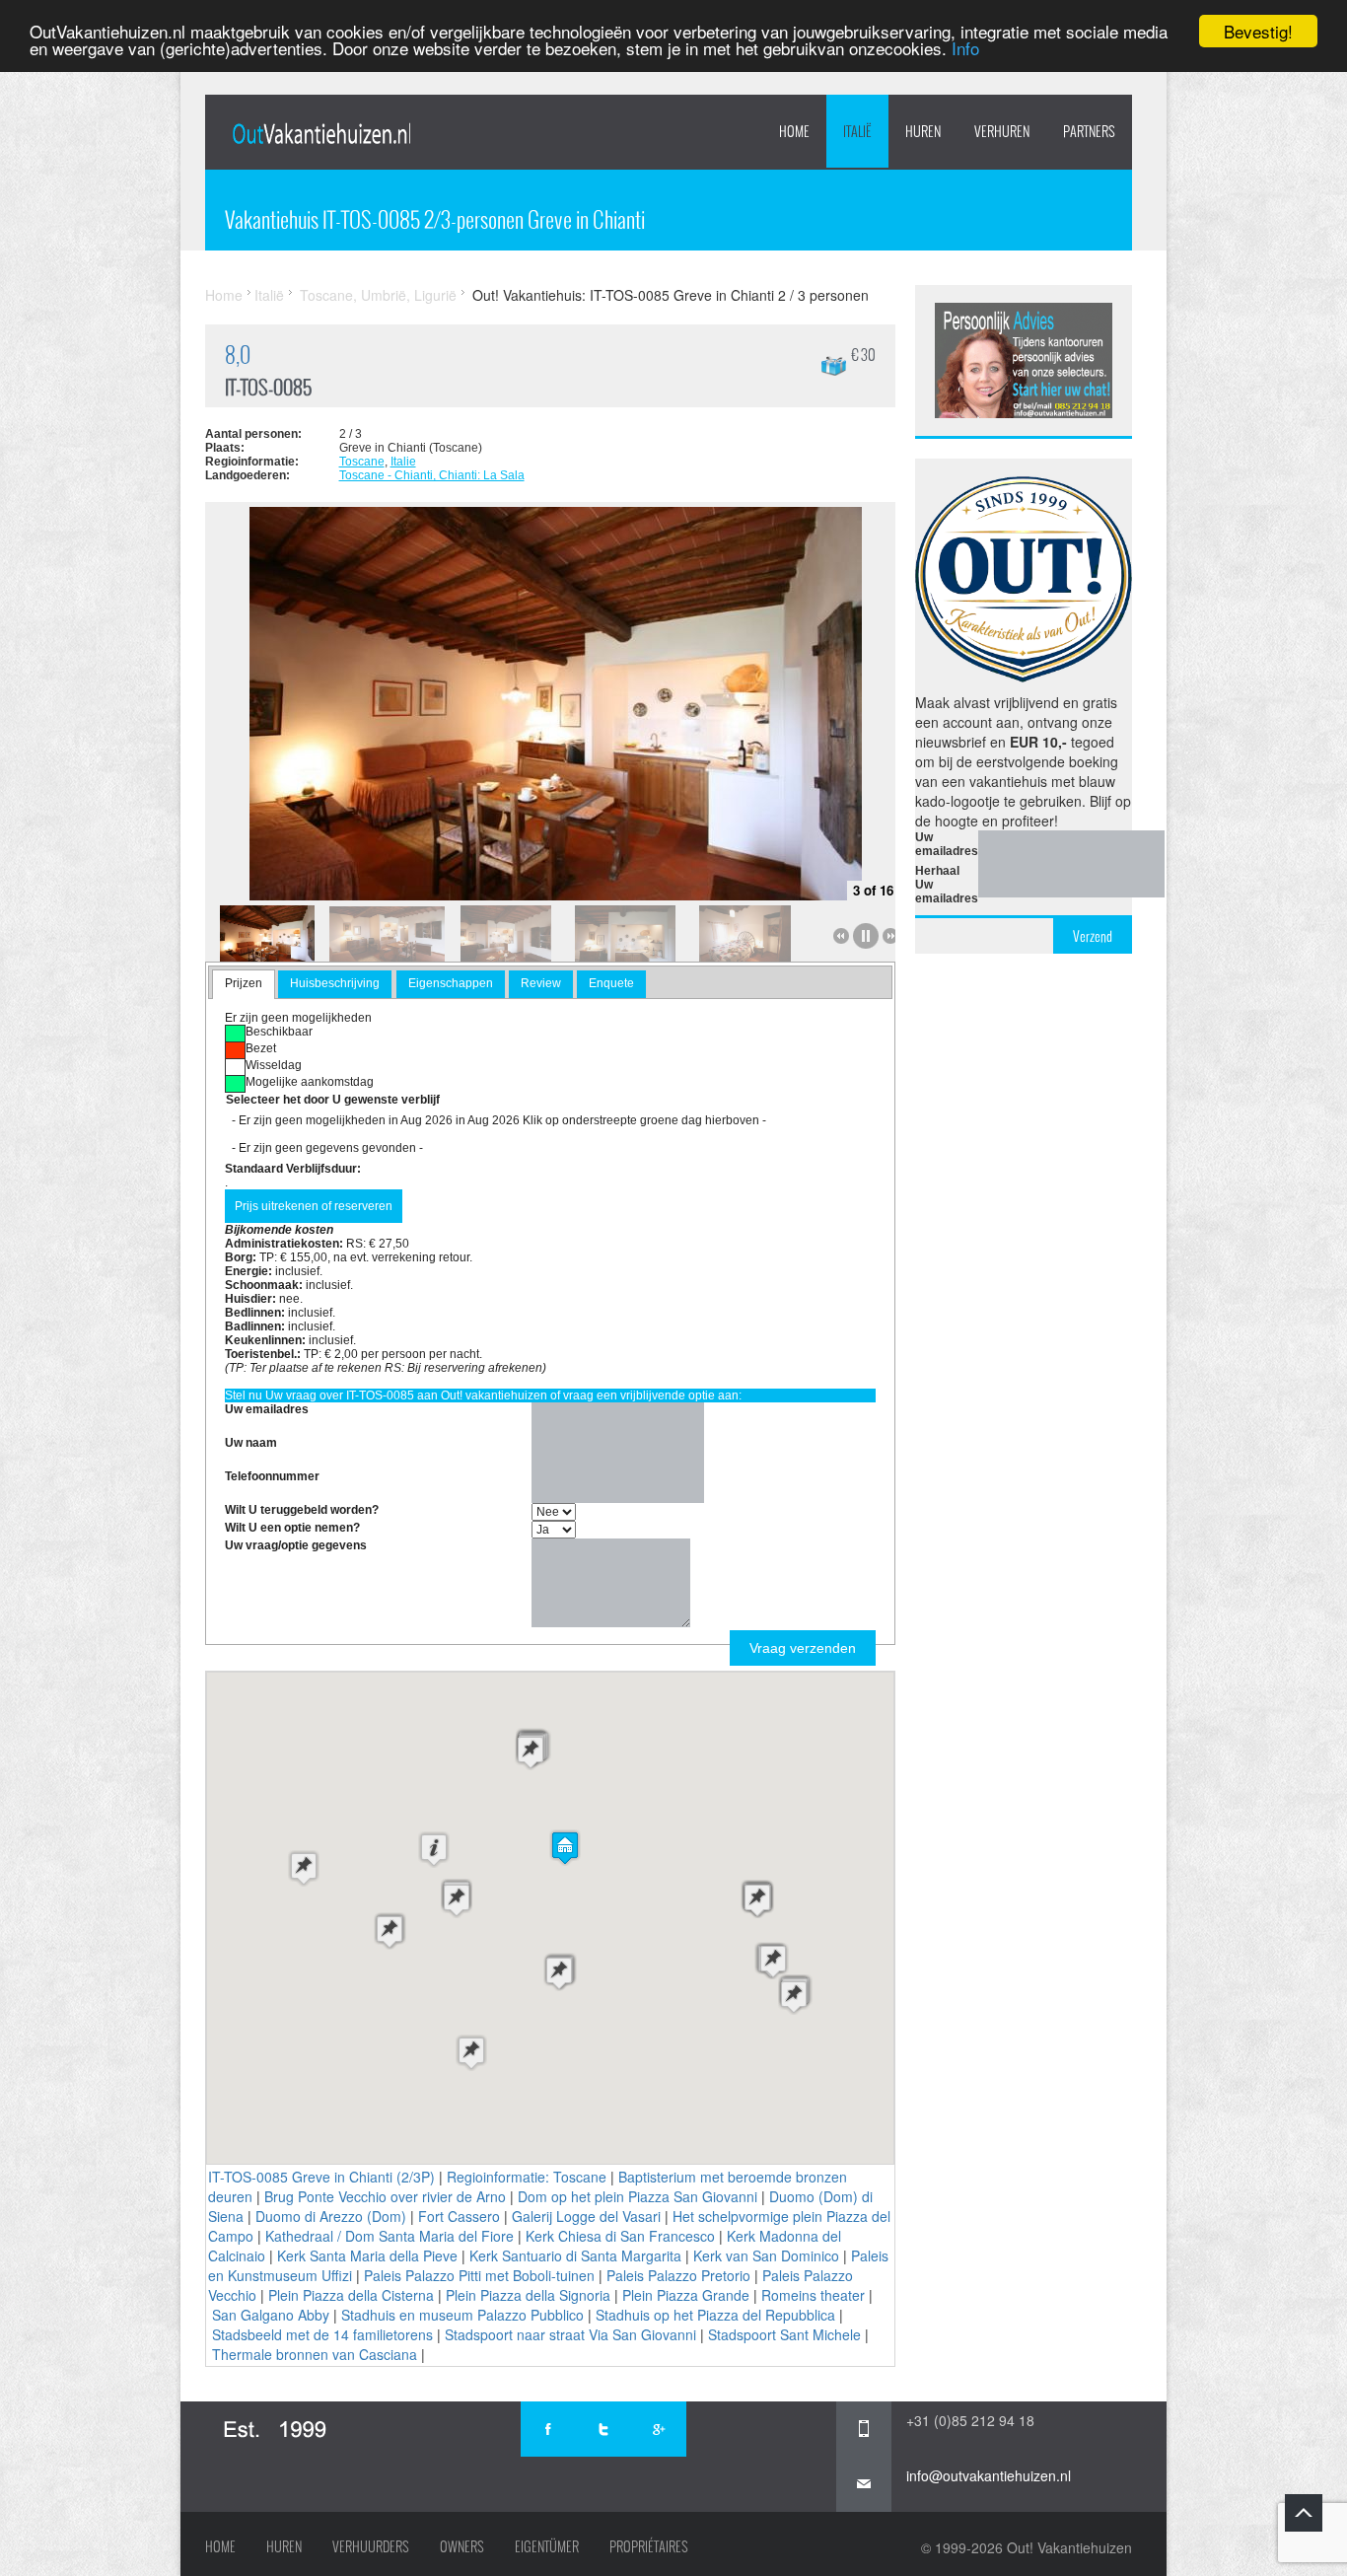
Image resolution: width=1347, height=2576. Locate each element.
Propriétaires (649, 2546)
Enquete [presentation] (611, 983)
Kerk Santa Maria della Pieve (367, 2255)
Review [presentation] (541, 983)
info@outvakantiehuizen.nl (989, 2475)
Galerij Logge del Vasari (586, 2216)
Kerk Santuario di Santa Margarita (575, 2255)
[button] (565, 1848)
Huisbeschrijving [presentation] (335, 983)
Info (965, 49)
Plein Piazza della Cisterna (351, 2295)
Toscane (362, 462)
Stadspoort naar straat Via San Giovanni (570, 2334)
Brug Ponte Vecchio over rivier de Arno (385, 2196)
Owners (462, 2546)
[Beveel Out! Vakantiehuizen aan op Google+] (659, 2429)
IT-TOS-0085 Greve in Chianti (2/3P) (321, 2177)
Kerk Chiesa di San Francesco (620, 2236)
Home (794, 131)
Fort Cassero (459, 2216)
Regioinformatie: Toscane (527, 2177)
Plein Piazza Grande (686, 2295)
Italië (857, 131)
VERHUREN (1002, 131)
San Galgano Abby (271, 2315)
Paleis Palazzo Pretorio (678, 2275)
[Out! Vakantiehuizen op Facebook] (548, 2429)
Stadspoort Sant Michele (784, 2334)
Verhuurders (371, 2546)
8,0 (238, 355)
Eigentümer (547, 2546)
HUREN (923, 131)
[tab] (244, 984)
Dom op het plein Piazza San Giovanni (638, 2196)
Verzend (1093, 936)
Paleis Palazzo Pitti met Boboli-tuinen (479, 2275)
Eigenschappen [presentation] (451, 983)
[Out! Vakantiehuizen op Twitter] (603, 2429)
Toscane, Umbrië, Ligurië (378, 295)
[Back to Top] (1304, 2513)
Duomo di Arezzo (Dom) (331, 2216)
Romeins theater (813, 2295)
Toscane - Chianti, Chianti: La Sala (432, 475)
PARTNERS (1089, 131)
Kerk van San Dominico (766, 2255)
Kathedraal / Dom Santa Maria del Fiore (390, 2236)
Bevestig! (1258, 31)
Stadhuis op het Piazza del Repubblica (715, 2315)
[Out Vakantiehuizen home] (321, 133)
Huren (284, 2546)
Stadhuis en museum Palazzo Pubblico (462, 2315)
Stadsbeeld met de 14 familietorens (322, 2334)
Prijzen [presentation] (244, 983)
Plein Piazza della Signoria (528, 2295)
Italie (403, 462)
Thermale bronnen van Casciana (315, 2354)
